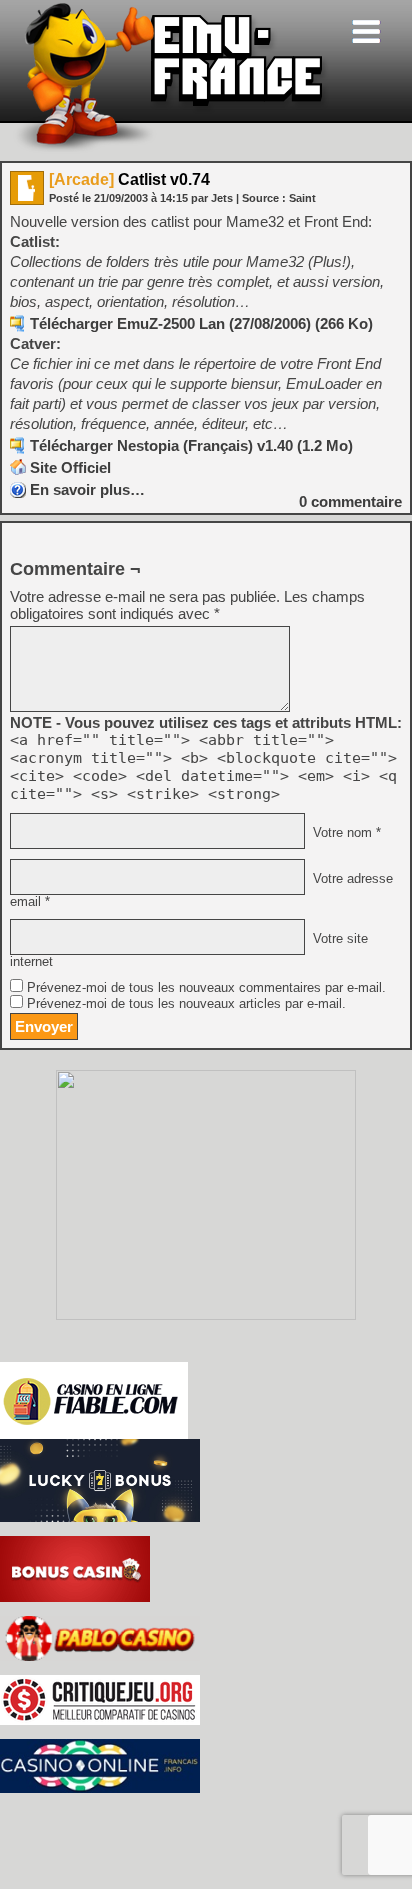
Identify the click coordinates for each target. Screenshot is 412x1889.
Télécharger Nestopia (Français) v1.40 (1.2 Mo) (191, 445)
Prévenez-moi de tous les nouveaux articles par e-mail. (186, 1004)
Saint (302, 198)
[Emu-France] (171, 148)
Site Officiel (70, 467)
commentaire (350, 501)
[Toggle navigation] (366, 31)
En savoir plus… (87, 489)
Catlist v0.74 (129, 179)
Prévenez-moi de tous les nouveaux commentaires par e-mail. (206, 988)
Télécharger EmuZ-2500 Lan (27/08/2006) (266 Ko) (201, 323)
